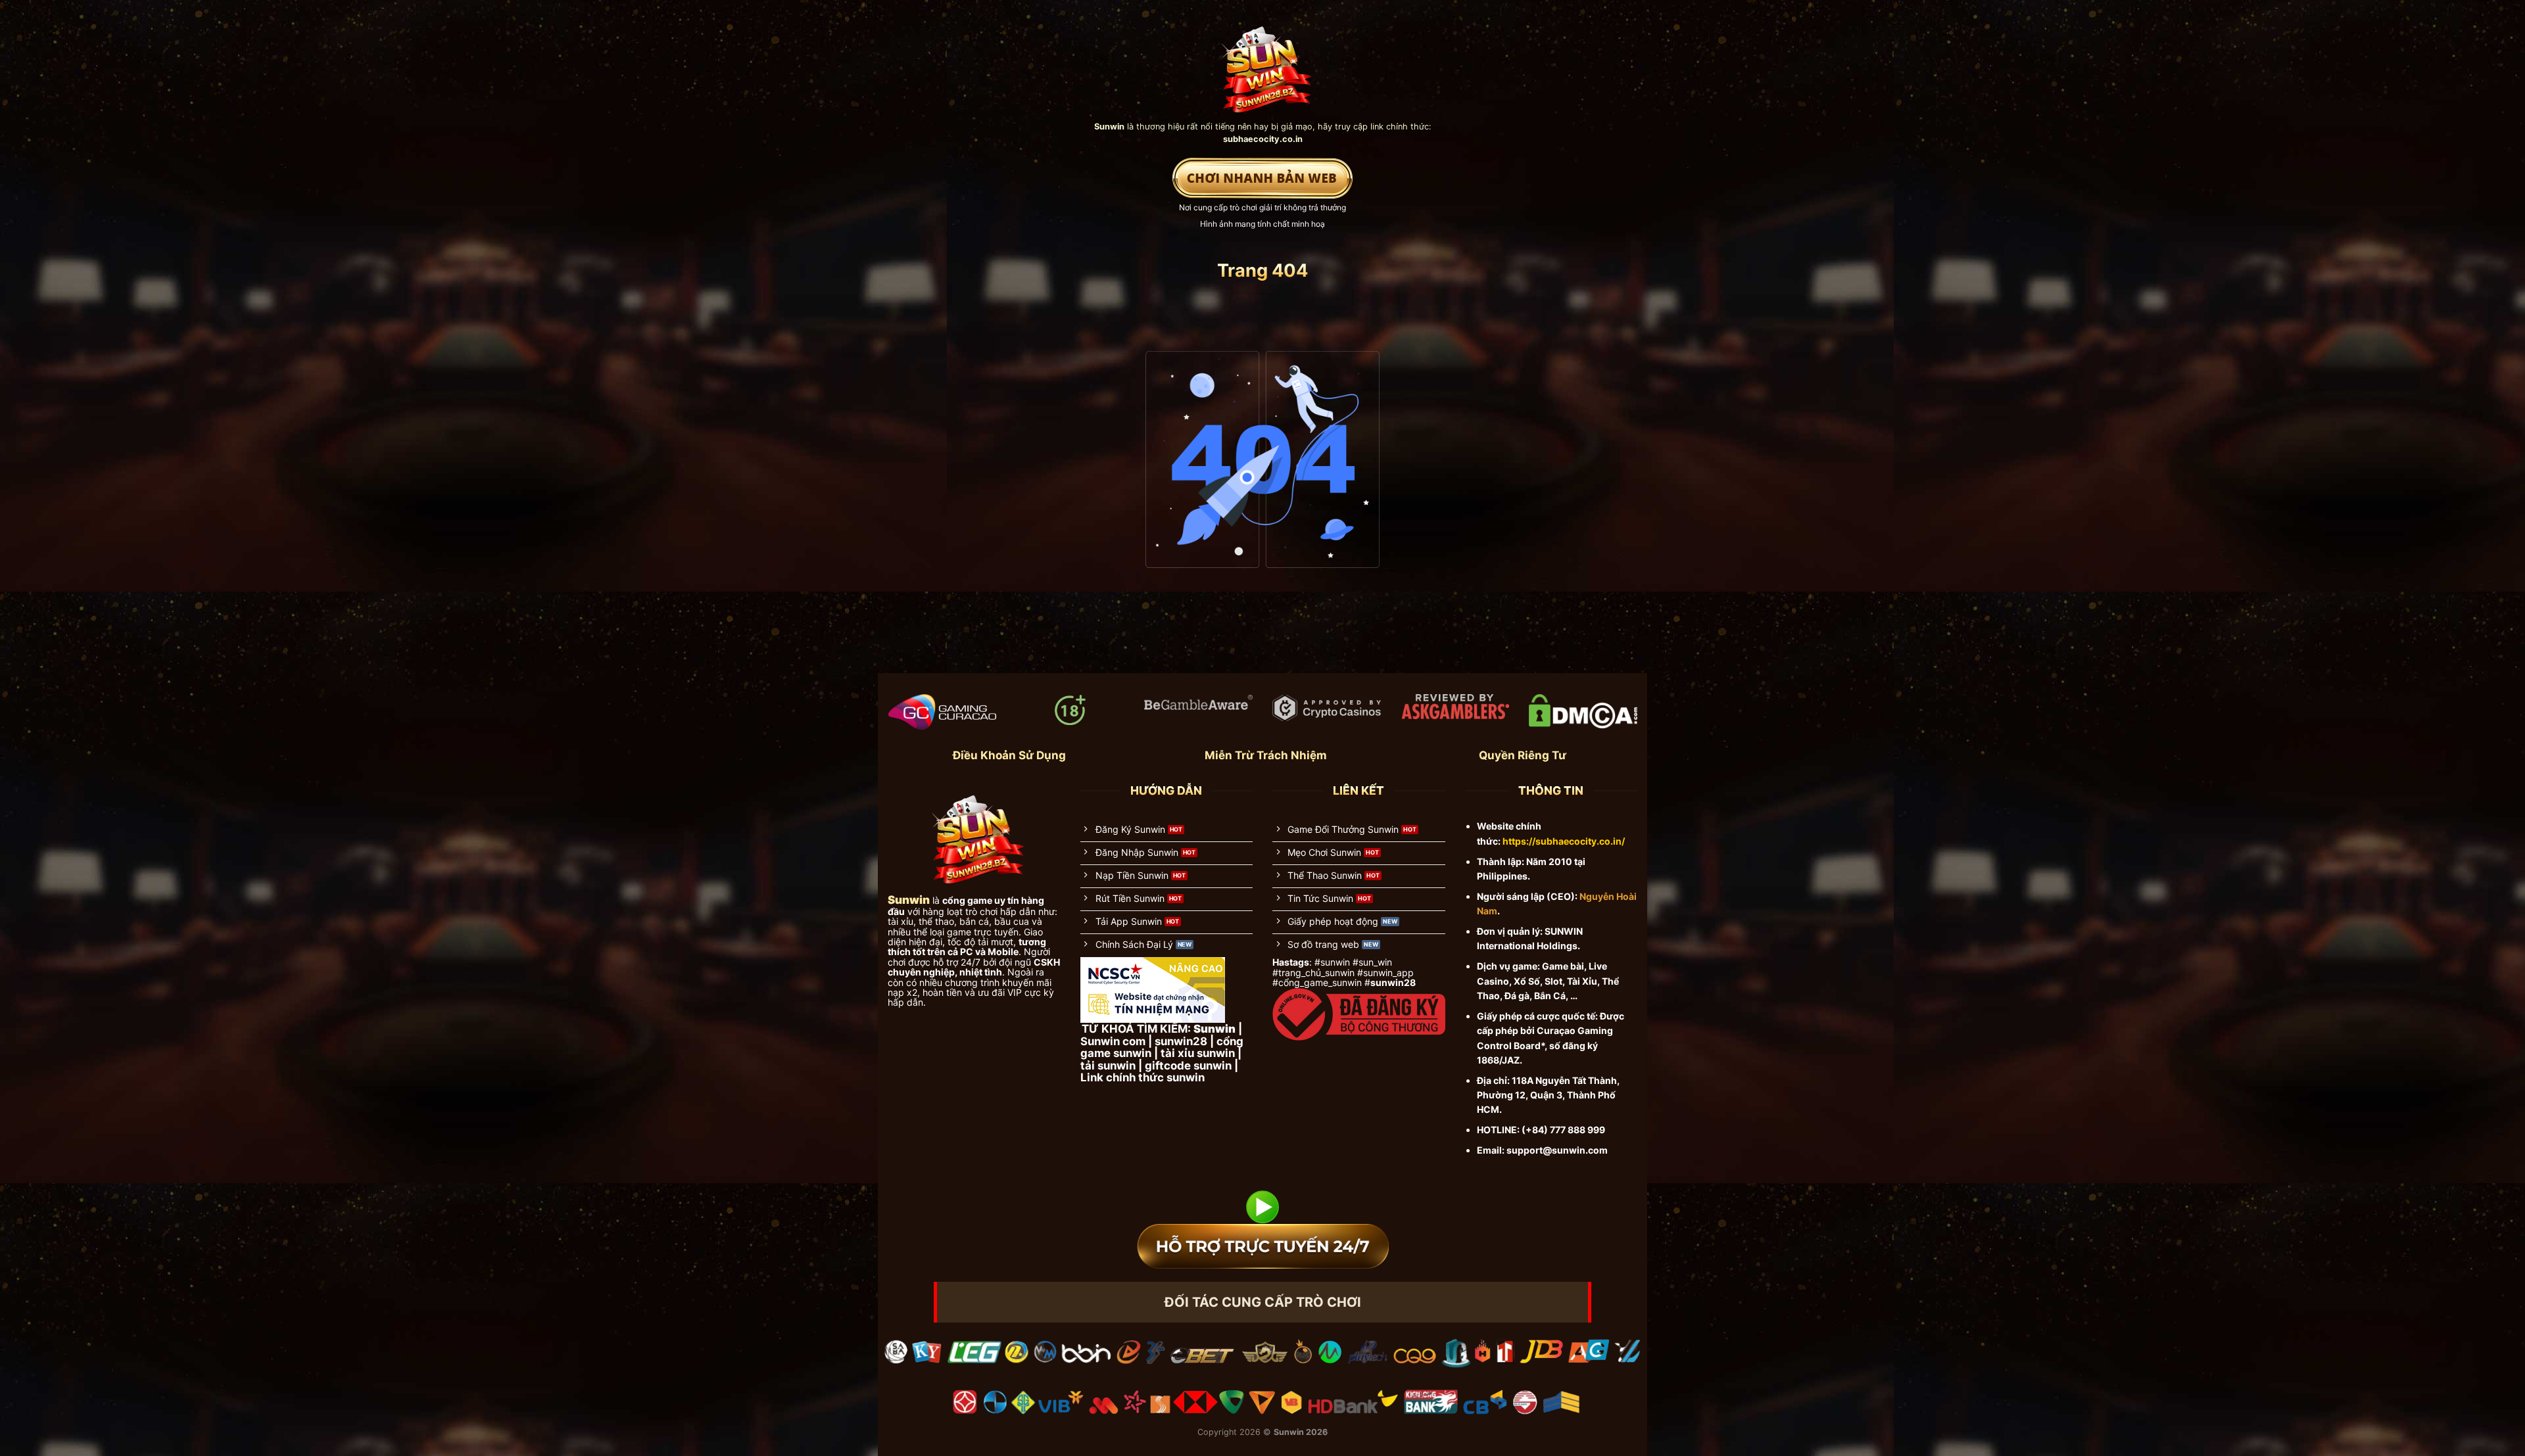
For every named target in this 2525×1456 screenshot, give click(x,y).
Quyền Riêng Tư (1523, 755)
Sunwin (1289, 1432)
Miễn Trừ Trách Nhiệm (1266, 755)
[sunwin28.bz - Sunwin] (1263, 63)
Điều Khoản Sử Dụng (1009, 755)
